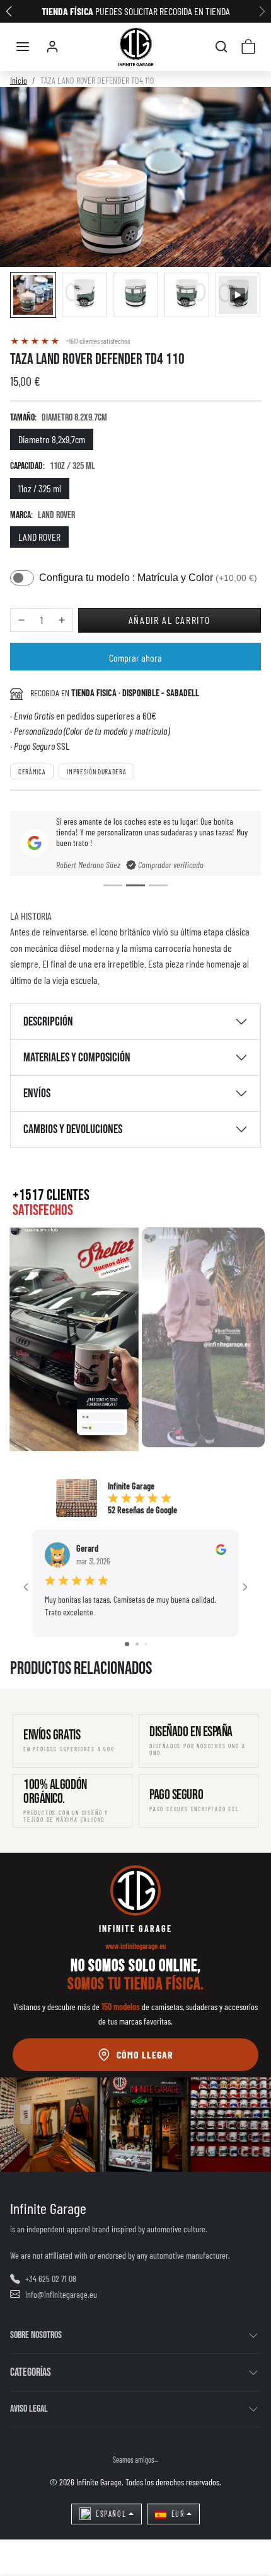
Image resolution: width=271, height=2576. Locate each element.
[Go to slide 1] (127, 1644)
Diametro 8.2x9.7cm (52, 439)
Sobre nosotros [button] (36, 2335)
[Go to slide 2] (137, 1644)
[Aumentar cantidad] (62, 620)
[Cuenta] (52, 47)
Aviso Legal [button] (29, 2409)
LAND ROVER (39, 537)
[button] (23, 47)
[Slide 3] (158, 885)
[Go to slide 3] (146, 1644)
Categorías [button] (31, 2372)
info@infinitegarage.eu (61, 2294)
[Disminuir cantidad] (21, 620)
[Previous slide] (30, 1689)
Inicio (19, 80)
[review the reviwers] (221, 1548)
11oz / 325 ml (40, 488)
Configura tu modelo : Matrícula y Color (148, 578)
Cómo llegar (145, 2054)
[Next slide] (241, 1689)
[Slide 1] (113, 885)
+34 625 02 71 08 (51, 2279)
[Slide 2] (135, 885)
